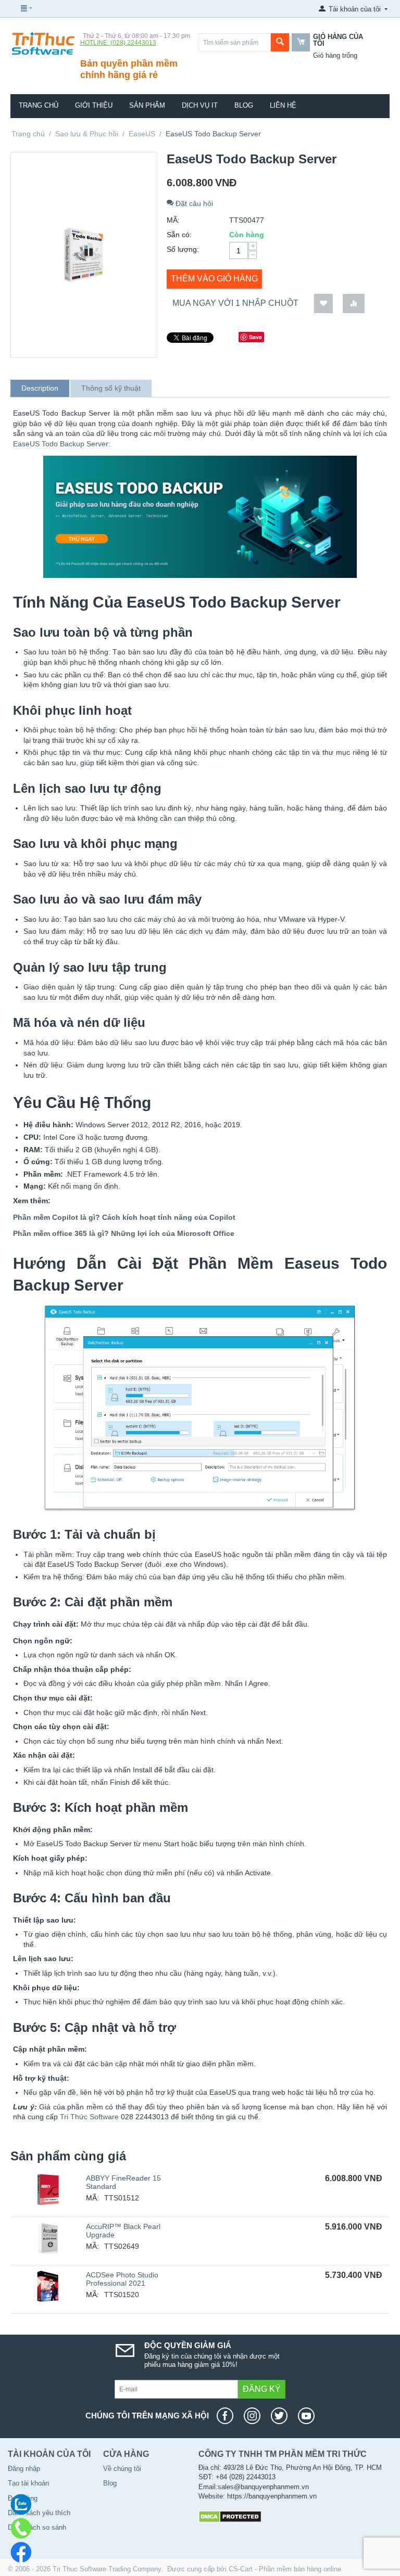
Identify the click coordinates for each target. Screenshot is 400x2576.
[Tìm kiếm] (280, 42)
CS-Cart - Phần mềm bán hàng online (285, 2569)
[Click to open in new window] (228, 2416)
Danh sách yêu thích (39, 2513)
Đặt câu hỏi (193, 203)
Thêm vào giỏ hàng (214, 279)
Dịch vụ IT (200, 105)
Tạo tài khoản (28, 2483)
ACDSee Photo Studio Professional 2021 (122, 2279)
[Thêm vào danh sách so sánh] (354, 304)
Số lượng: (183, 249)
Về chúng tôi (122, 2469)
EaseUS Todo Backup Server (61, 444)
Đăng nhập (24, 2469)
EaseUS (142, 134)
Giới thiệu (94, 105)
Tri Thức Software (89, 2117)
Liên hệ (283, 105)
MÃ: (173, 220)
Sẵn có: (179, 235)
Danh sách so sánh (37, 2527)
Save (255, 337)
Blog (244, 105)
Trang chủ (39, 105)
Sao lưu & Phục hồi (87, 134)
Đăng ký (262, 2389)
